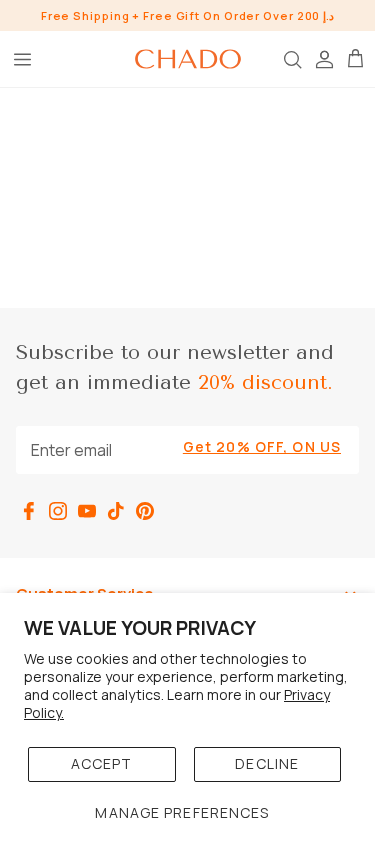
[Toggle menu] (22, 59)
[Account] (323, 59)
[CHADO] (188, 59)
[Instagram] (58, 511)
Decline (267, 763)
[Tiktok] (116, 511)
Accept (102, 763)
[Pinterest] (145, 511)
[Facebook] (29, 511)
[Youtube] (87, 511)
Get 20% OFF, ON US (262, 446)
